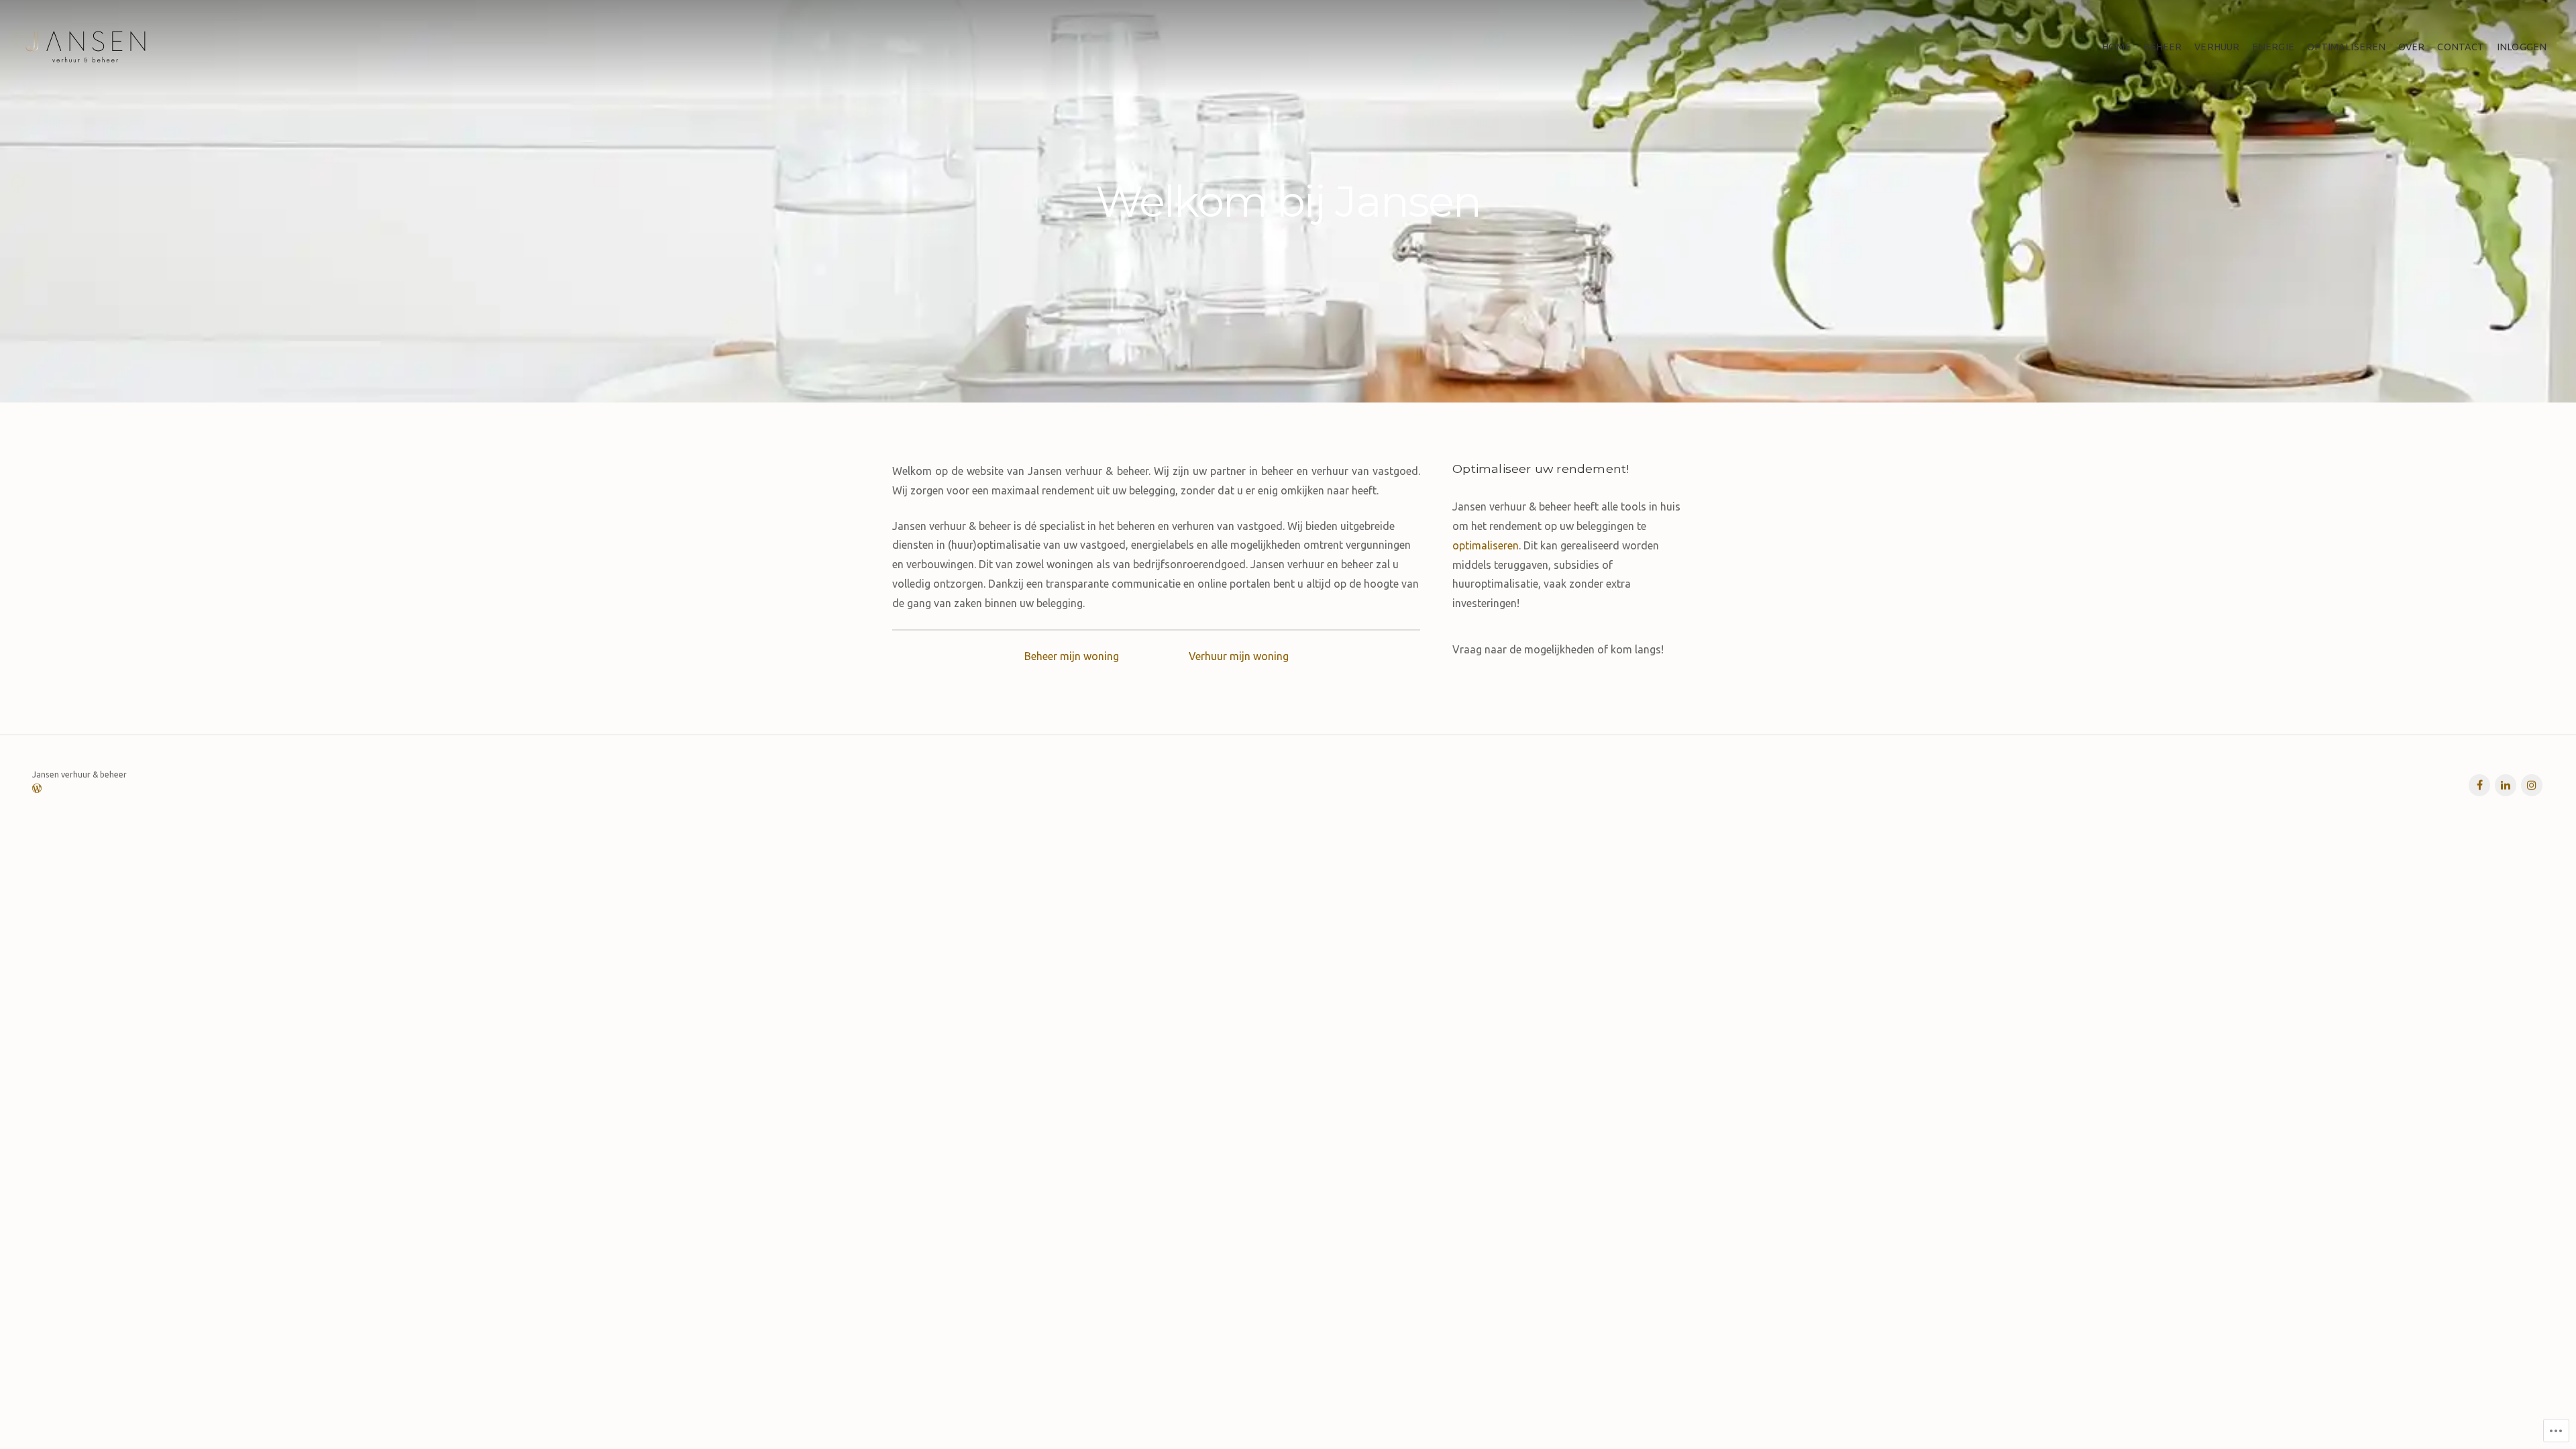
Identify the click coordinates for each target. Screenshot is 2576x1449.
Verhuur (2217, 47)
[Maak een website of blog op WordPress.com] (37, 789)
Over (2411, 47)
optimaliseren (1486, 545)
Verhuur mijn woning (1239, 656)
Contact (2461, 47)
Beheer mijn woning (1072, 656)
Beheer (2163, 47)
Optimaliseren (2346, 47)
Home (2116, 47)
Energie (2273, 47)
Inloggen (2522, 47)
